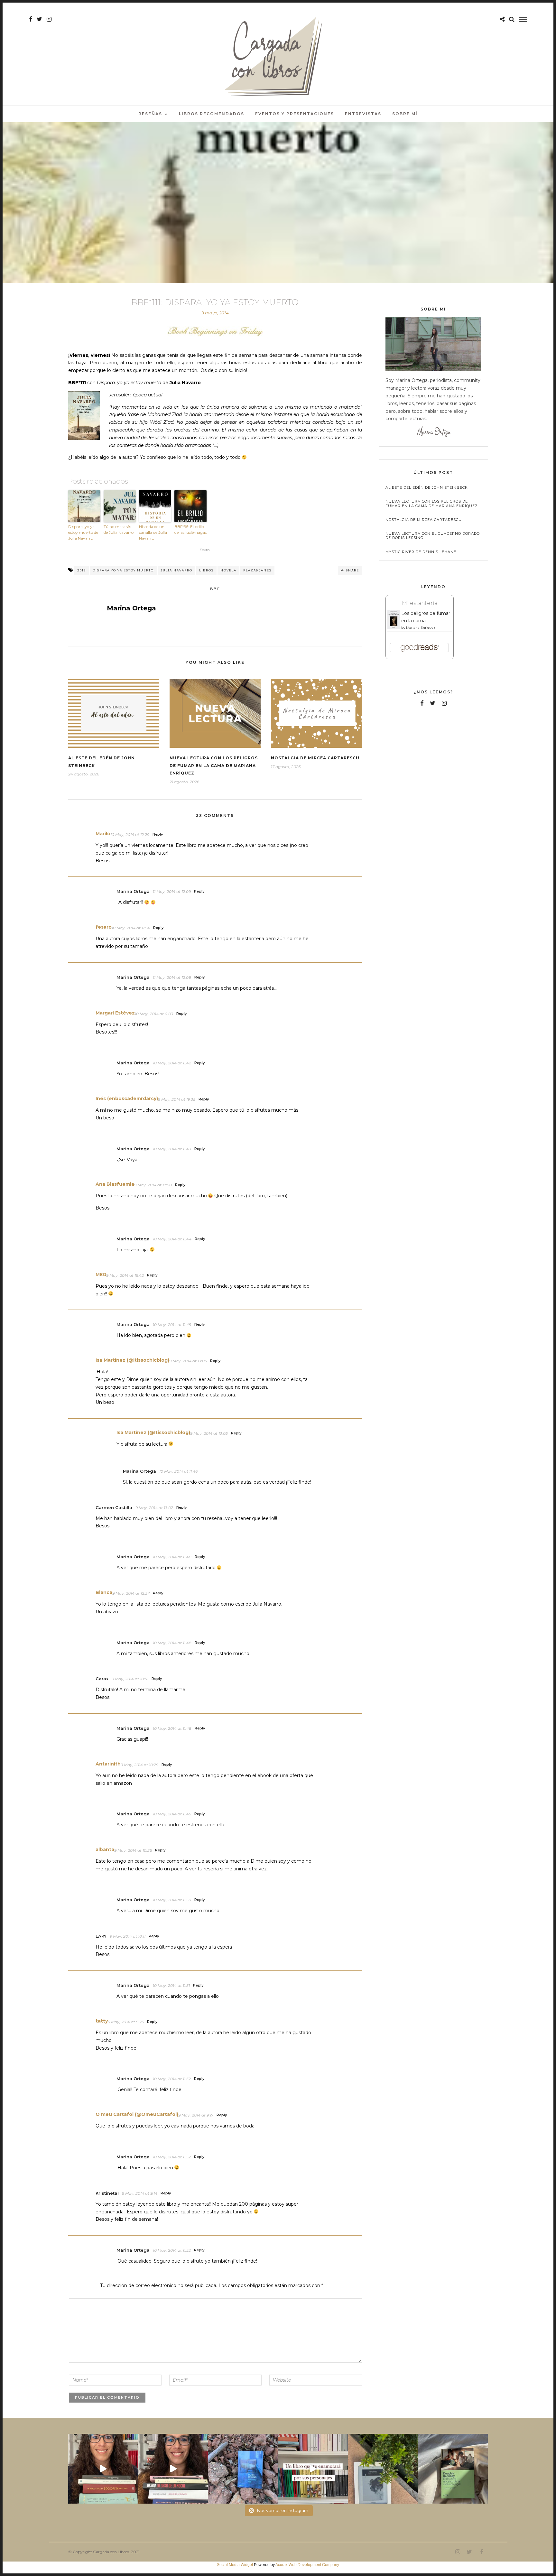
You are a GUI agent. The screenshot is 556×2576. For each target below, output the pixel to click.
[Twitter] (433, 703)
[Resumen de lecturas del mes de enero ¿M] (173, 2469)
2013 (82, 570)
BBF (215, 589)
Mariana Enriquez (421, 628)
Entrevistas (363, 114)
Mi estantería (420, 603)
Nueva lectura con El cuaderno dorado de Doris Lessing (433, 536)
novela (228, 570)
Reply (158, 834)
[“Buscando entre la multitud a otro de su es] (243, 2469)
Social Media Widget (235, 2565)
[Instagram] (49, 19)
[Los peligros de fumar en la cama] (394, 628)
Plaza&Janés (257, 570)
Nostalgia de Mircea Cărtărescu (315, 758)
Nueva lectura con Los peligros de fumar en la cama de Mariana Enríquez (214, 766)
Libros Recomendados (212, 114)
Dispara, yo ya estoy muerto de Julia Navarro (83, 532)
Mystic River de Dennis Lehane (421, 552)
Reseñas (150, 114)
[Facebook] (422, 703)
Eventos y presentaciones (295, 114)
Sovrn (205, 550)
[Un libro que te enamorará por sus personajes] (313, 2469)
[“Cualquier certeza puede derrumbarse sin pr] (383, 2469)
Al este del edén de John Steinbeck (427, 488)
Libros (206, 570)
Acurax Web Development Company (307, 2565)
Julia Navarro (176, 570)
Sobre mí (405, 114)
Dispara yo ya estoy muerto (123, 570)
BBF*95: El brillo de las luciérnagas (190, 529)
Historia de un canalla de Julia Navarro (153, 532)
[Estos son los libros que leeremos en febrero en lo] (103, 2469)
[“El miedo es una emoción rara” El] (453, 2469)
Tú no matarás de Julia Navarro (119, 529)
